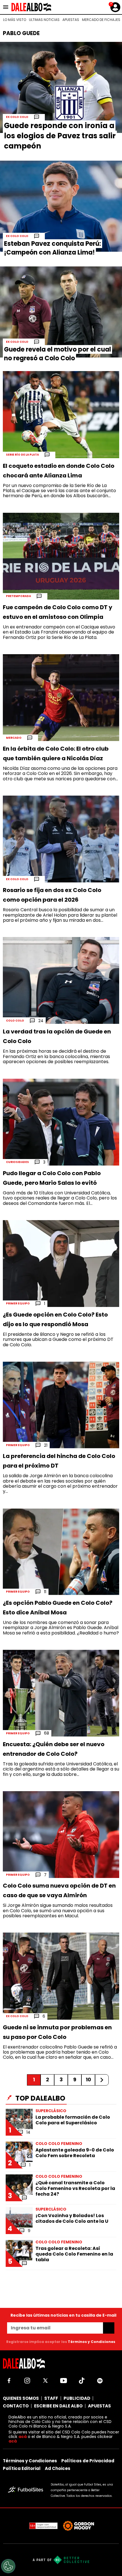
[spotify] (100, 2381)
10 (88, 2079)
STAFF (51, 2398)
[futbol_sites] (27, 2490)
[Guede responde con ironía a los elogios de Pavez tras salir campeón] (61, 87)
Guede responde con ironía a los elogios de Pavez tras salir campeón (60, 136)
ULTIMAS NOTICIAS (44, 20)
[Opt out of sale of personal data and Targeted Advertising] (8, 2566)
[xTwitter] (45, 2381)
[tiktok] (82, 2381)
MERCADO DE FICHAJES (101, 20)
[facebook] (9, 2381)
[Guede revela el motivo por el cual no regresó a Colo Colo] (61, 312)
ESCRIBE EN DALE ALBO (58, 2406)
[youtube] (64, 2381)
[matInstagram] (27, 2381)
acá (23, 2437)
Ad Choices (58, 2468)
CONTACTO (16, 2406)
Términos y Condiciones (91, 2342)
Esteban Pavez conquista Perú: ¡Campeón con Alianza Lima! (52, 248)
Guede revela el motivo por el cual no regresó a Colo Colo (57, 354)
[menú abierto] (6, 7)
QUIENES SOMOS (21, 2398)
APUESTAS (71, 20)
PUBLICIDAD (77, 2398)
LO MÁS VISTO (15, 20)
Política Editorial (22, 2468)
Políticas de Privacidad (88, 2461)
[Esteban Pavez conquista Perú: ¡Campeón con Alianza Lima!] (61, 206)
